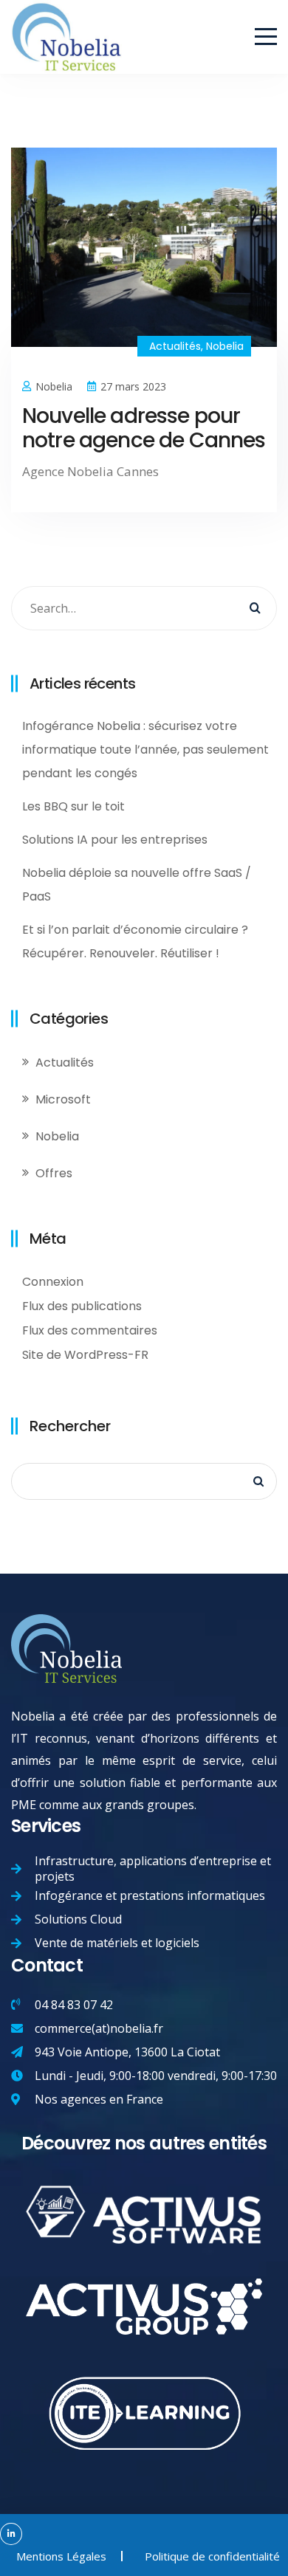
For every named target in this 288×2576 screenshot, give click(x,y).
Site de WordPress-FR (85, 1355)
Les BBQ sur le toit (73, 806)
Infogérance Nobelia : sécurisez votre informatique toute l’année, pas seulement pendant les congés (145, 750)
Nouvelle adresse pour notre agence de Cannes (144, 428)
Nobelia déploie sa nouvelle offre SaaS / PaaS (137, 885)
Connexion (53, 1282)
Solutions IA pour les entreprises (115, 840)
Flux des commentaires (90, 1330)
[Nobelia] (66, 12)
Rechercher (70, 1426)
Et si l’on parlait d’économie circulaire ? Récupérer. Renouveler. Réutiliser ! (135, 941)
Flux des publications (82, 1306)
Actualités (175, 346)
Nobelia (225, 346)
